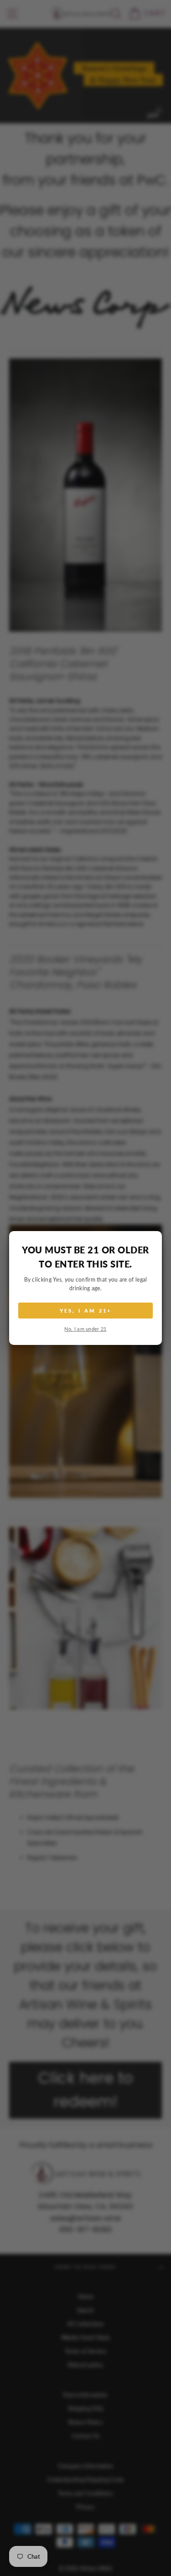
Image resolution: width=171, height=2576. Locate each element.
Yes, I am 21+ (86, 1311)
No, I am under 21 (85, 1329)
